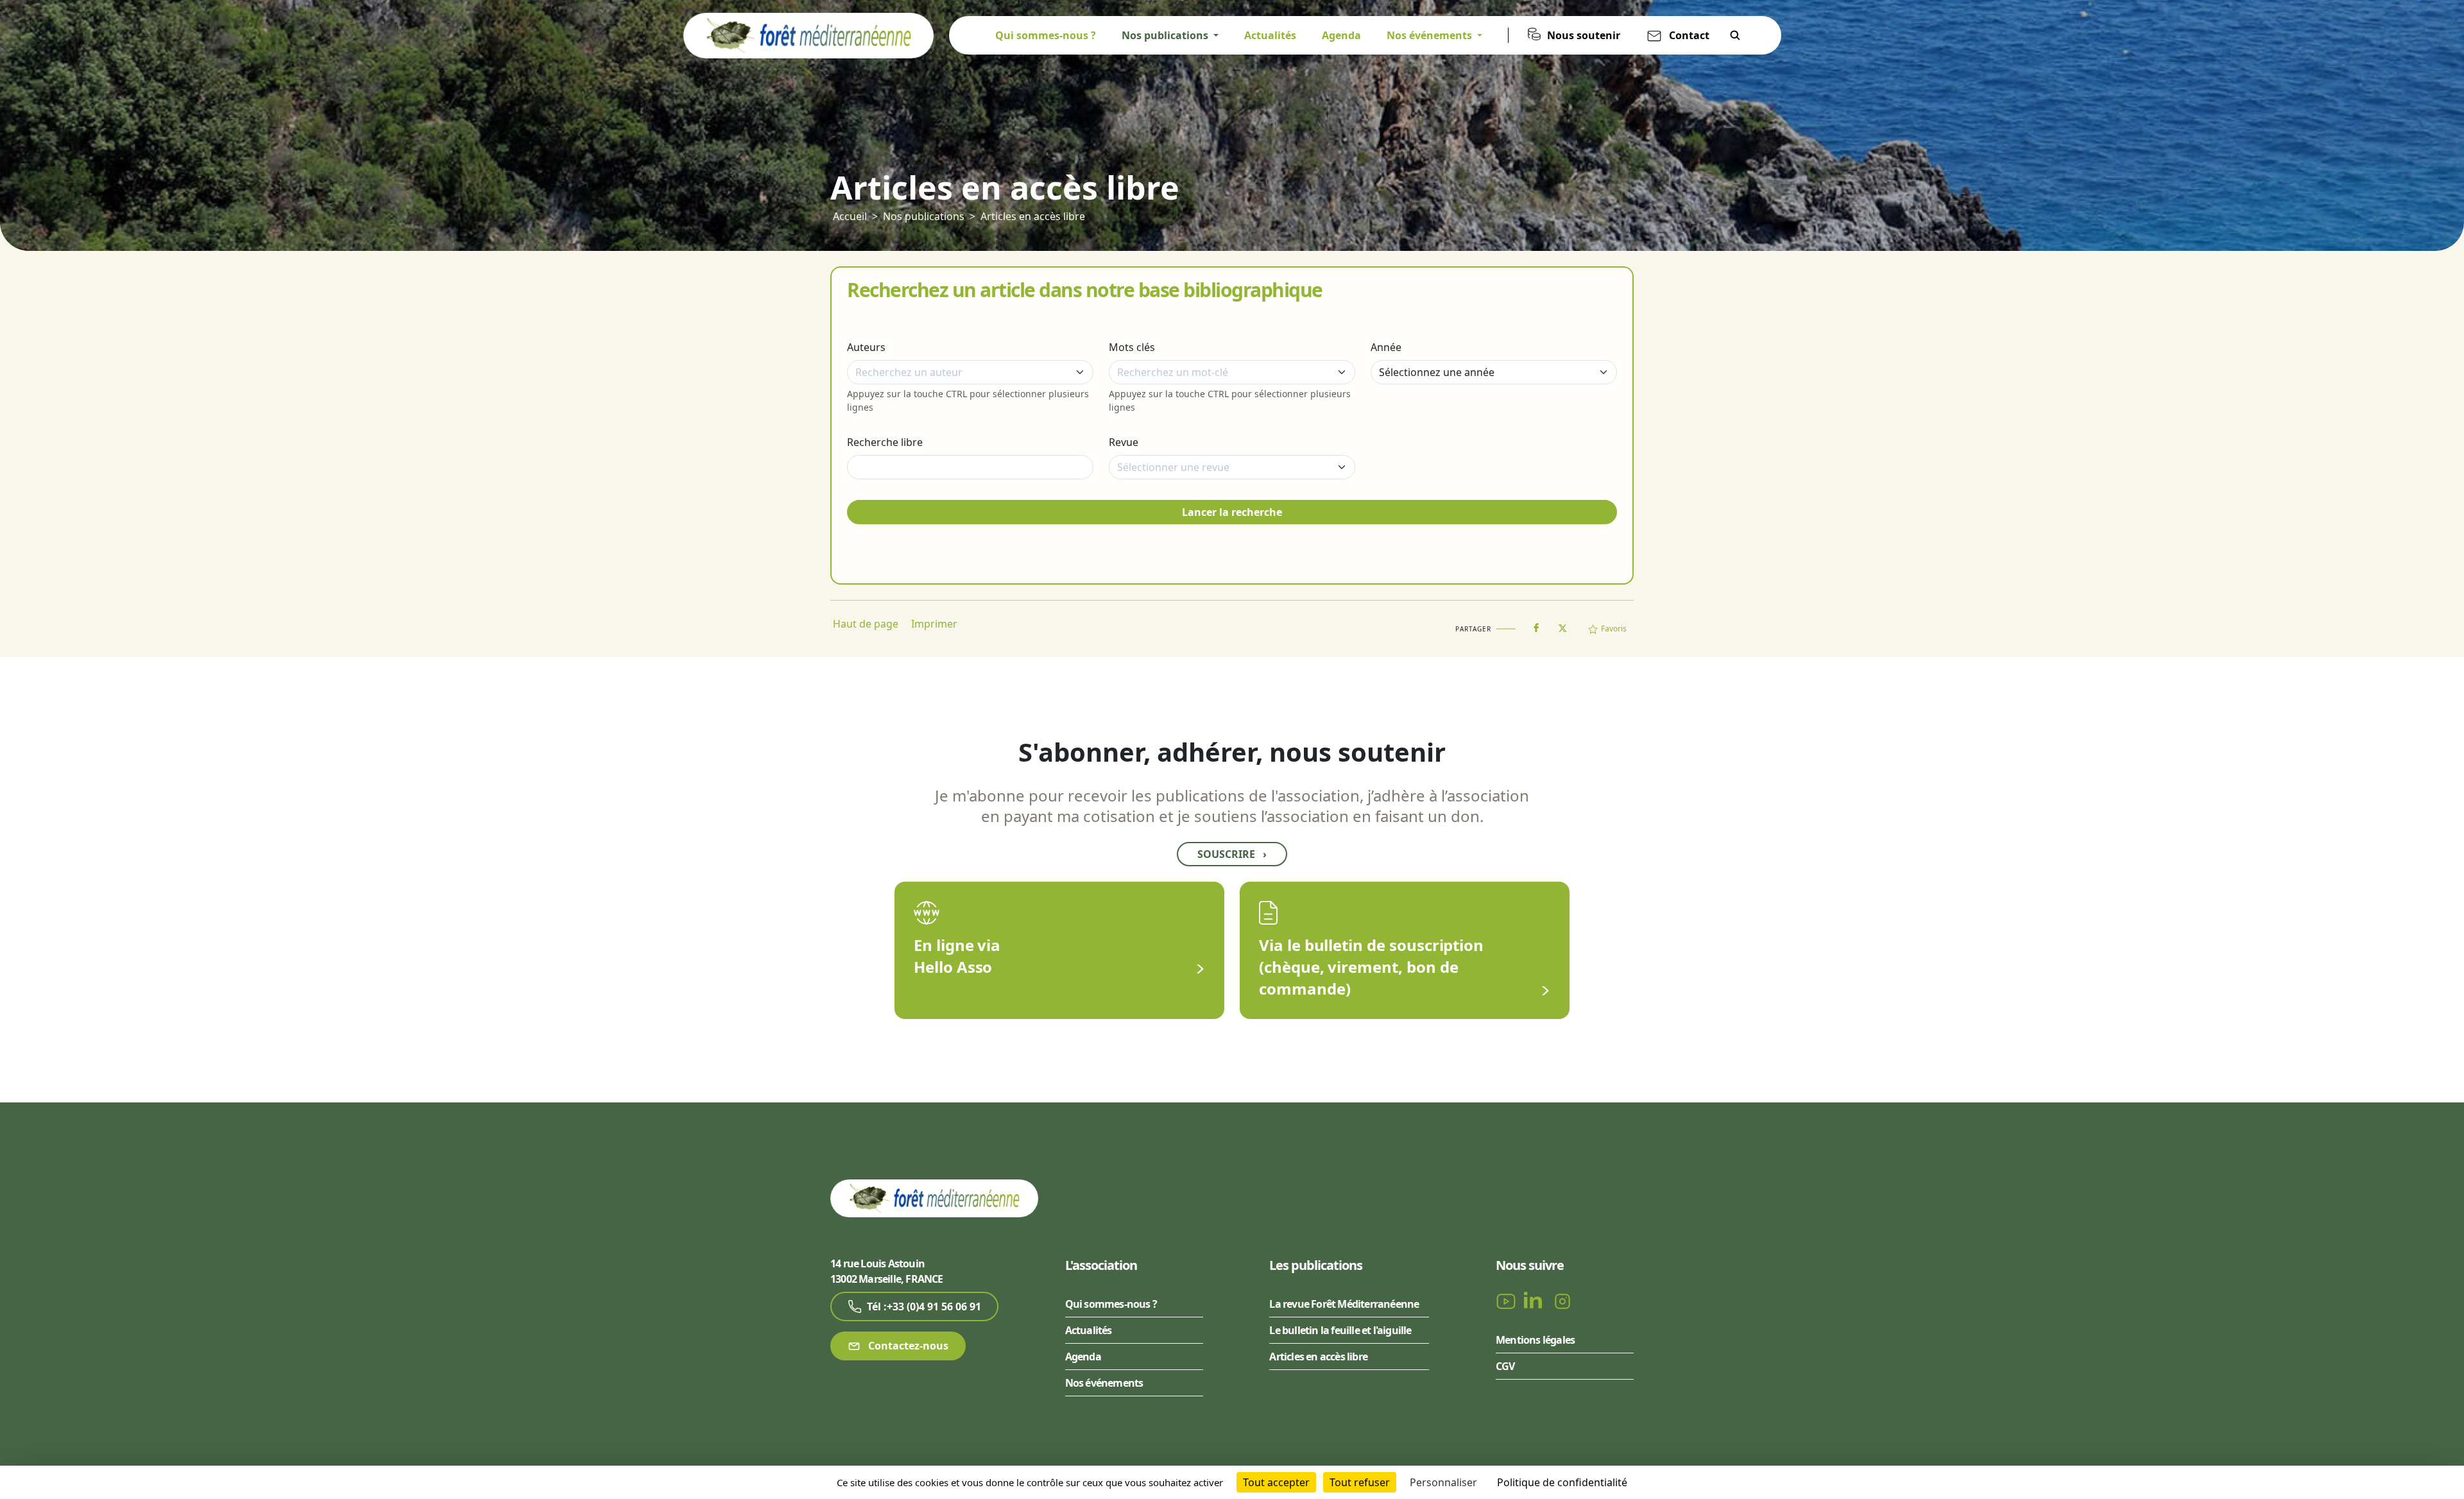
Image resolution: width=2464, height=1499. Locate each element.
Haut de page (866, 624)
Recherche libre (885, 442)
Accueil (850, 216)
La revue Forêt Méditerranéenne (1344, 1304)
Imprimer (934, 624)
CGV (1505, 1366)
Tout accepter (1276, 1482)
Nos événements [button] (1431, 35)
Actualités (1270, 35)
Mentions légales (1535, 1340)
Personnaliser (1443, 1482)
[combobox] (970, 372)
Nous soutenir (1584, 35)
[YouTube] (1507, 1300)
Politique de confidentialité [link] (1562, 1482)
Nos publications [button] (1166, 35)
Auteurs (866, 347)
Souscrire (1232, 854)
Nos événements (1104, 1383)
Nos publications (924, 216)
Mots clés (1132, 347)
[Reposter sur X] (1562, 624)
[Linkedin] (1536, 1300)
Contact (1689, 35)
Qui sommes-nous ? (1046, 35)
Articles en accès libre (1033, 216)
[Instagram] (1562, 1300)
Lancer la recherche (1232, 512)
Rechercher (1735, 35)
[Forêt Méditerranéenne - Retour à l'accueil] (809, 35)
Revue (1124, 442)
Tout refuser (1360, 1482)
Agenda (1341, 35)
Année (1386, 347)
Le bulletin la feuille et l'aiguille (1340, 1330)
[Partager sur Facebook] (1536, 625)
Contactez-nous (907, 1346)
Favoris (1614, 629)
